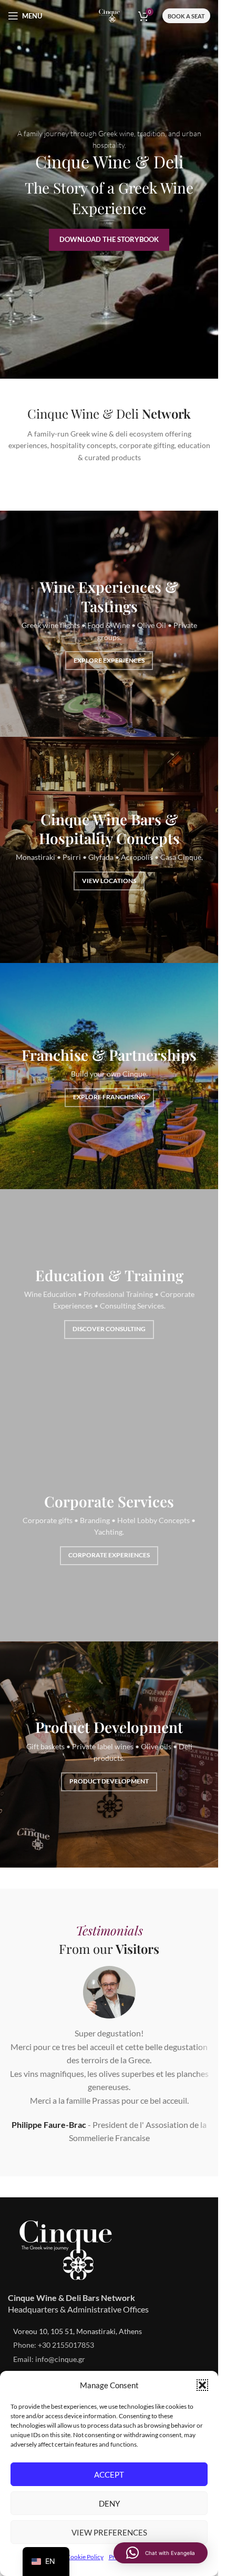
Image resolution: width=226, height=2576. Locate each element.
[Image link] (66, 2249)
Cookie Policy (85, 2557)
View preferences (109, 2532)
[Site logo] (109, 14)
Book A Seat (186, 16)
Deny (109, 2503)
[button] (202, 2385)
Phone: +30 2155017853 (54, 2345)
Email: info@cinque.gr (49, 2359)
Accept (109, 2474)
